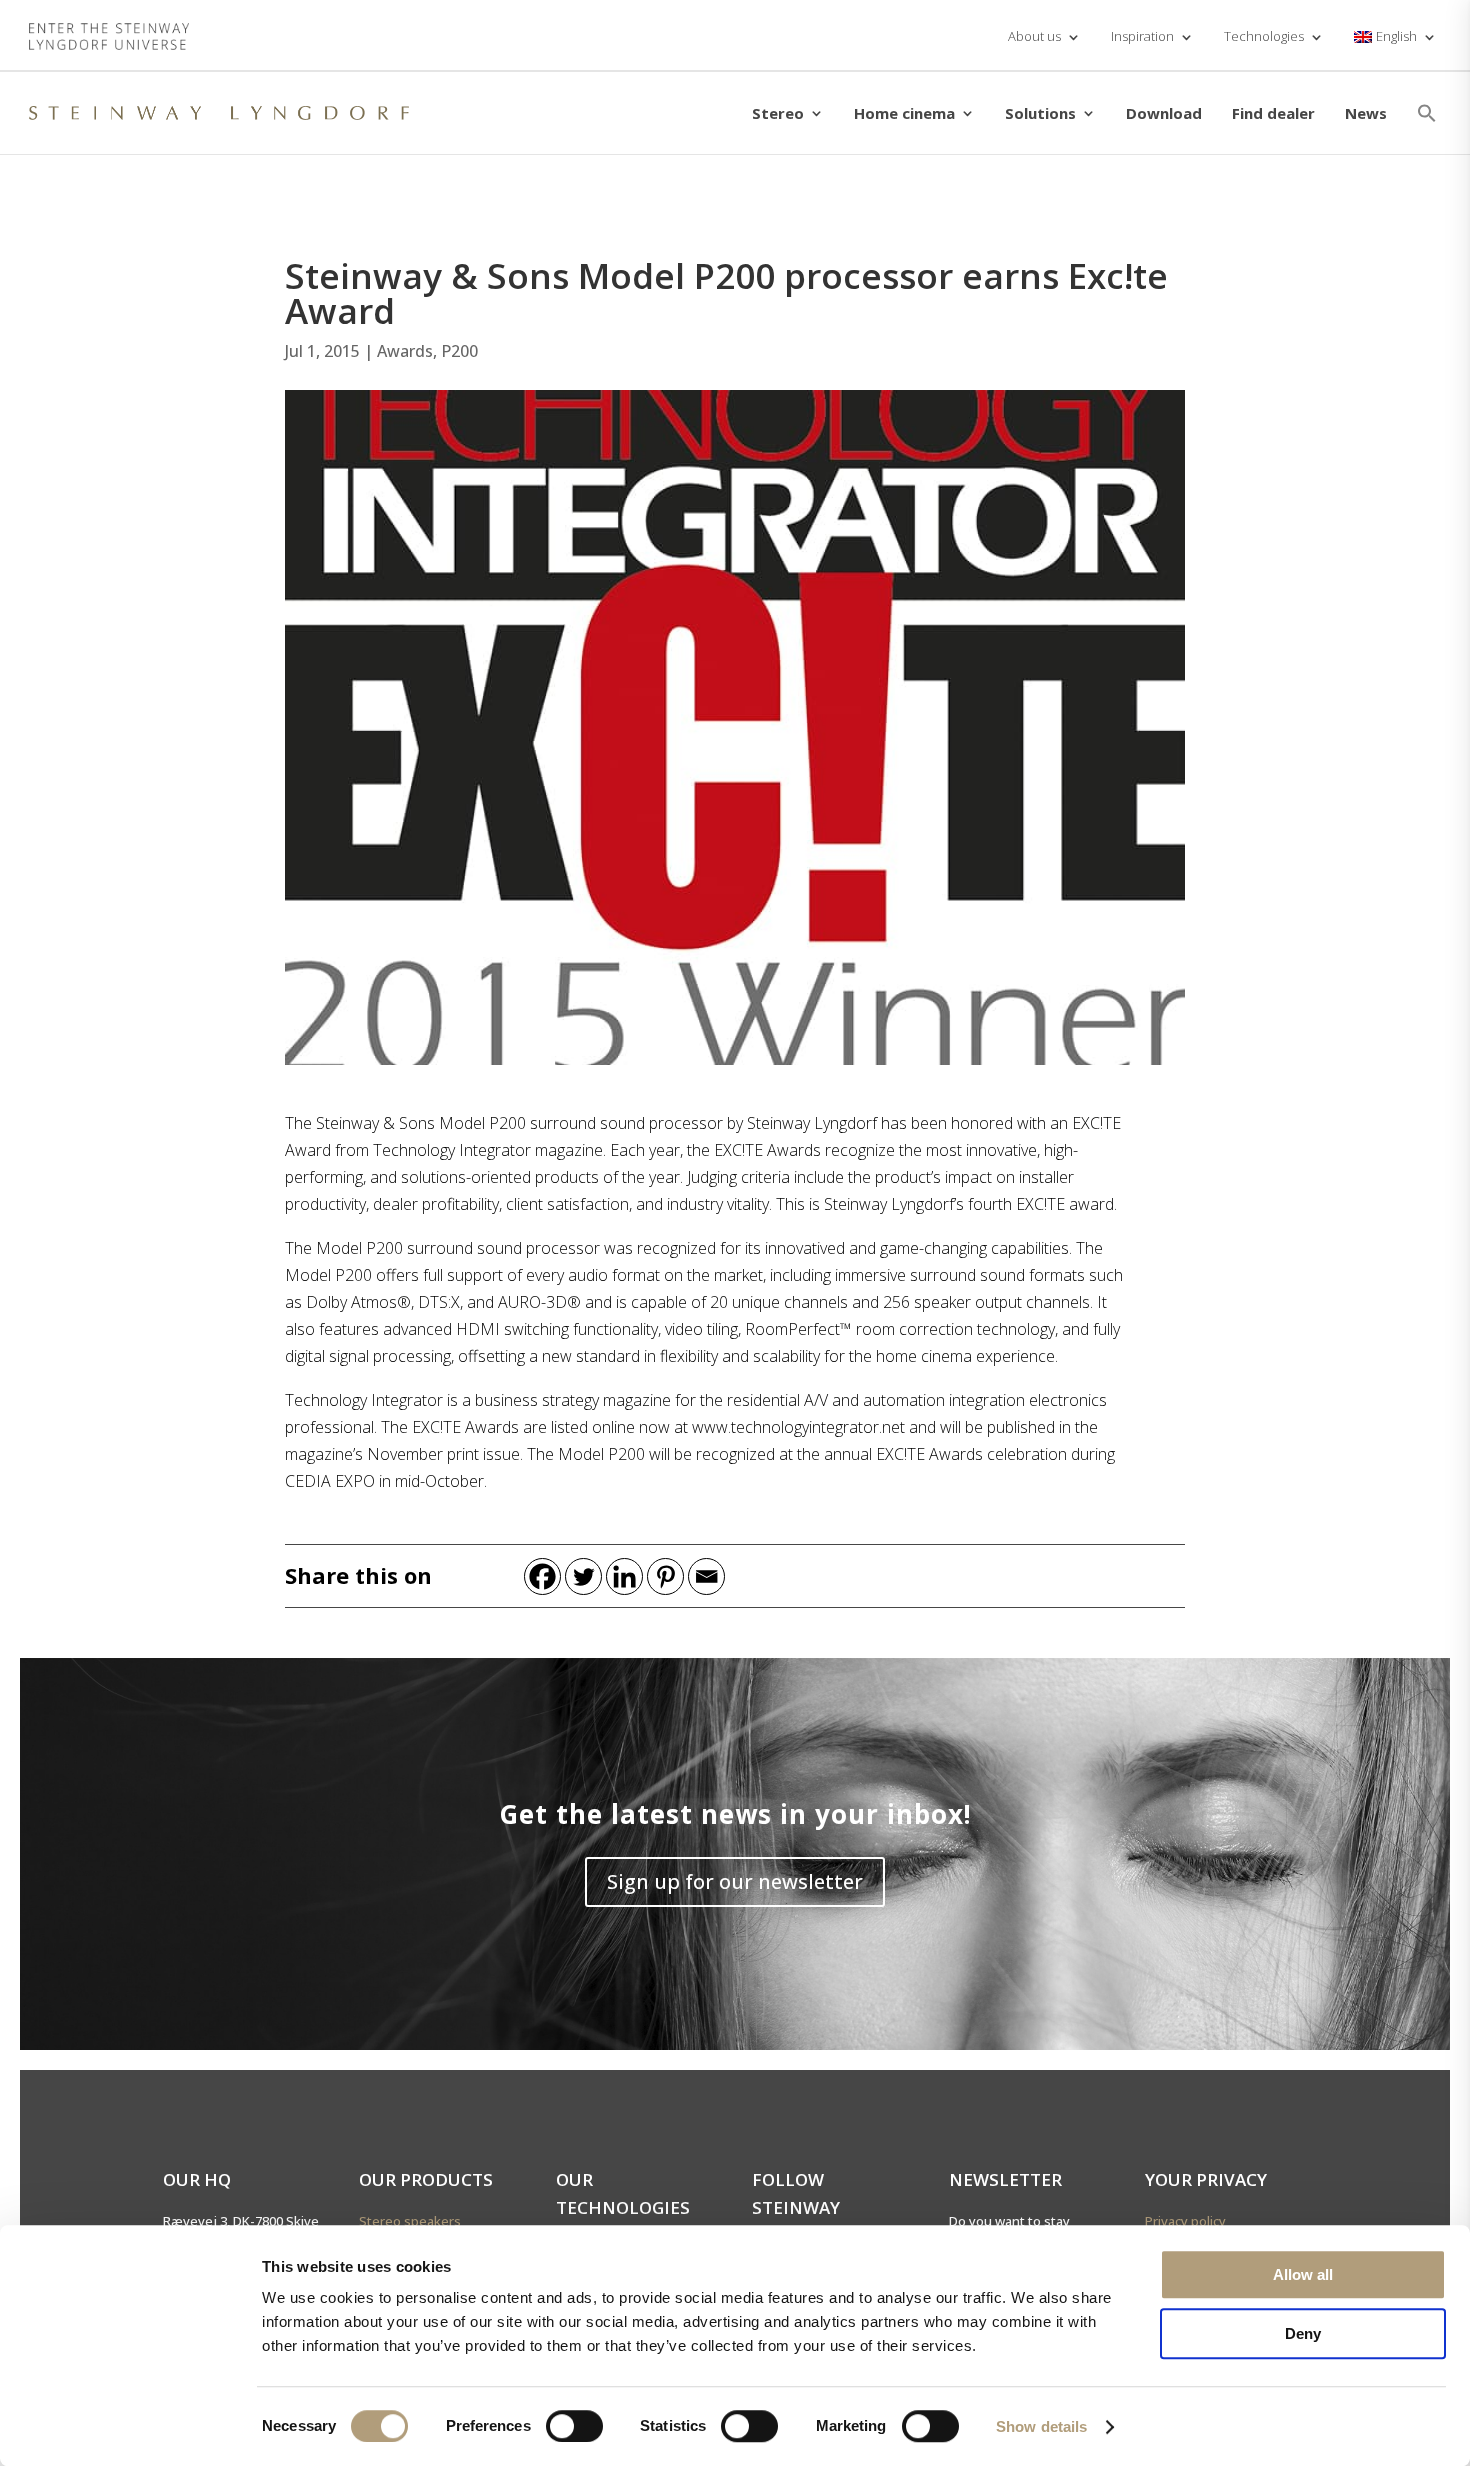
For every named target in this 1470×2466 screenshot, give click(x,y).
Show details (1041, 2426)
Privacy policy (1185, 2221)
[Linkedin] (624, 1576)
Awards (405, 351)
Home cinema (904, 113)
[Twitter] (583, 1576)
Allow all (1303, 2274)
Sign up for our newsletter (735, 1881)
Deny (1303, 2333)
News (1366, 113)
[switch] (574, 2426)
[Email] (706, 1576)
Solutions (1040, 113)
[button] (1427, 113)
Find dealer (1273, 113)
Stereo (778, 113)
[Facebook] (542, 1576)
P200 (459, 351)
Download (1164, 113)
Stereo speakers (410, 2221)
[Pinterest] (665, 1576)
